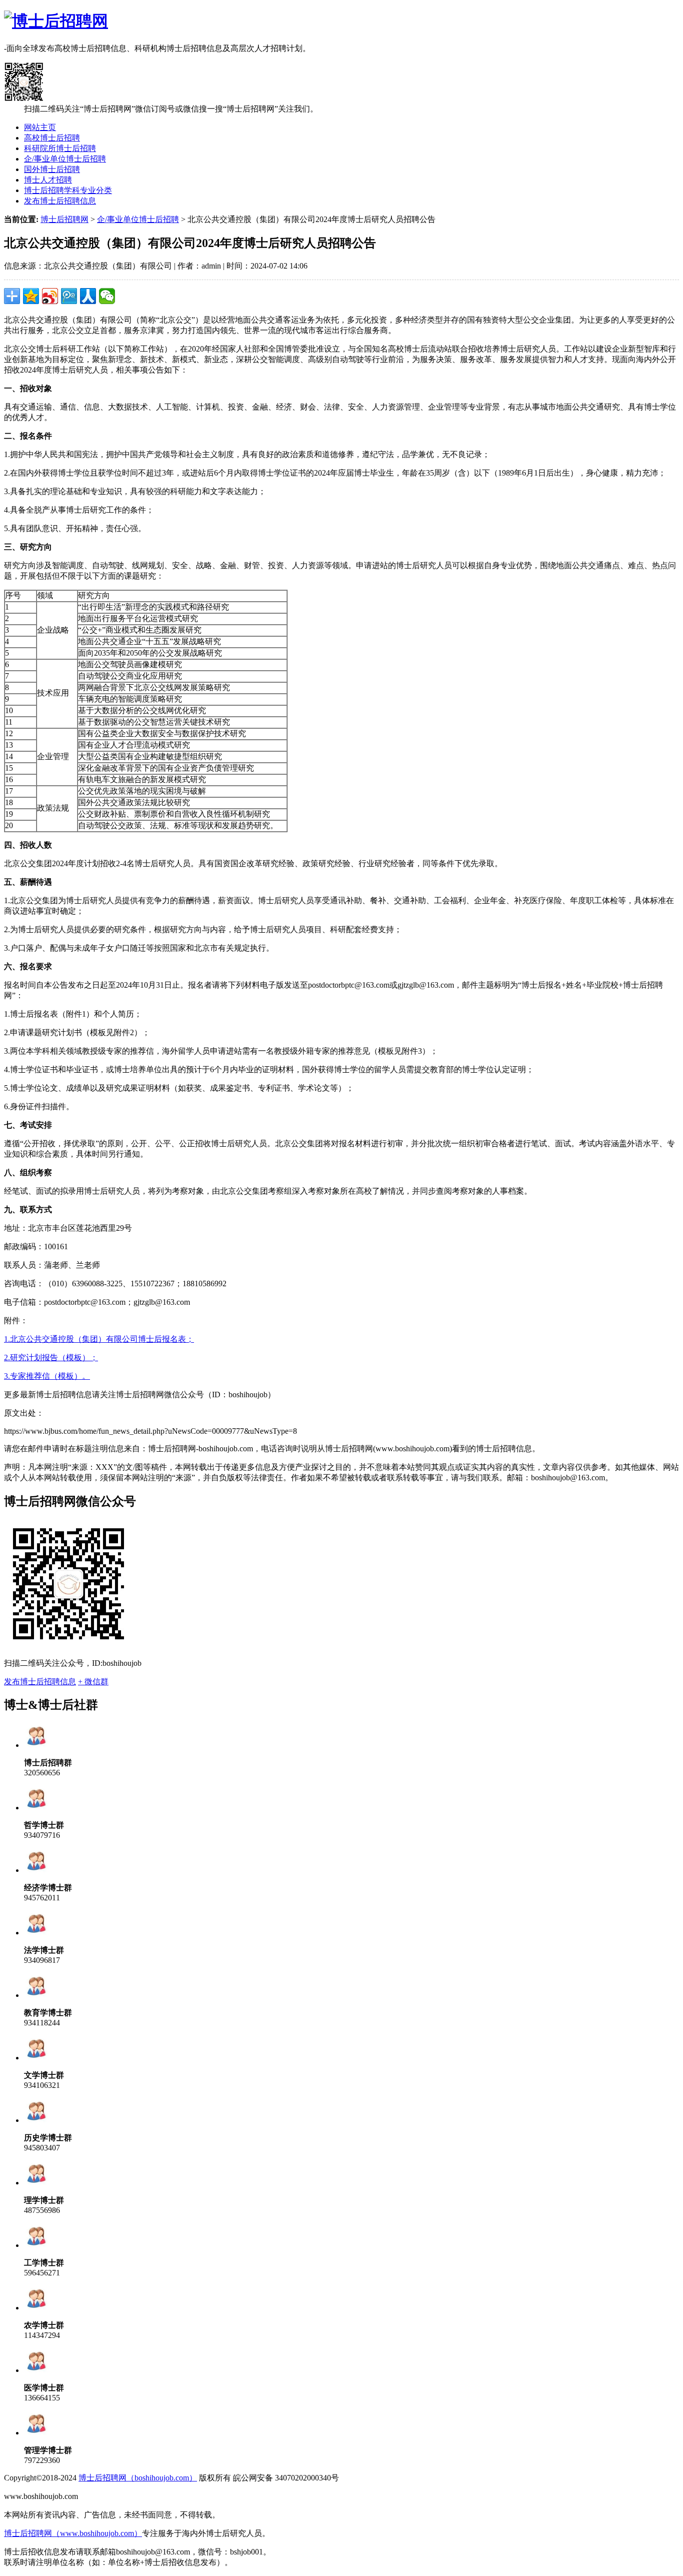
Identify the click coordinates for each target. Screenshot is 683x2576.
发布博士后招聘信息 (60, 201)
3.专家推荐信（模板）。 (47, 1376)
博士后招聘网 (64, 219)
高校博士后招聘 (52, 138)
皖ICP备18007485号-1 (117, 2496)
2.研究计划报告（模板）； (51, 1358)
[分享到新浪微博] (50, 296)
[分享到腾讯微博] (69, 296)
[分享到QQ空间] (31, 296)
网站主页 (40, 127)
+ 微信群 (93, 1682)
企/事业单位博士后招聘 (65, 159)
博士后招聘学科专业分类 (68, 190)
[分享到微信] (107, 296)
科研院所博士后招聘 (60, 148)
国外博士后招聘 (52, 169)
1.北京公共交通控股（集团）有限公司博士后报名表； (99, 1339)
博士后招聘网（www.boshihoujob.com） (73, 2533)
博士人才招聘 (48, 180)
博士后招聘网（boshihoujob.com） (138, 2478)
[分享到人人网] (88, 296)
